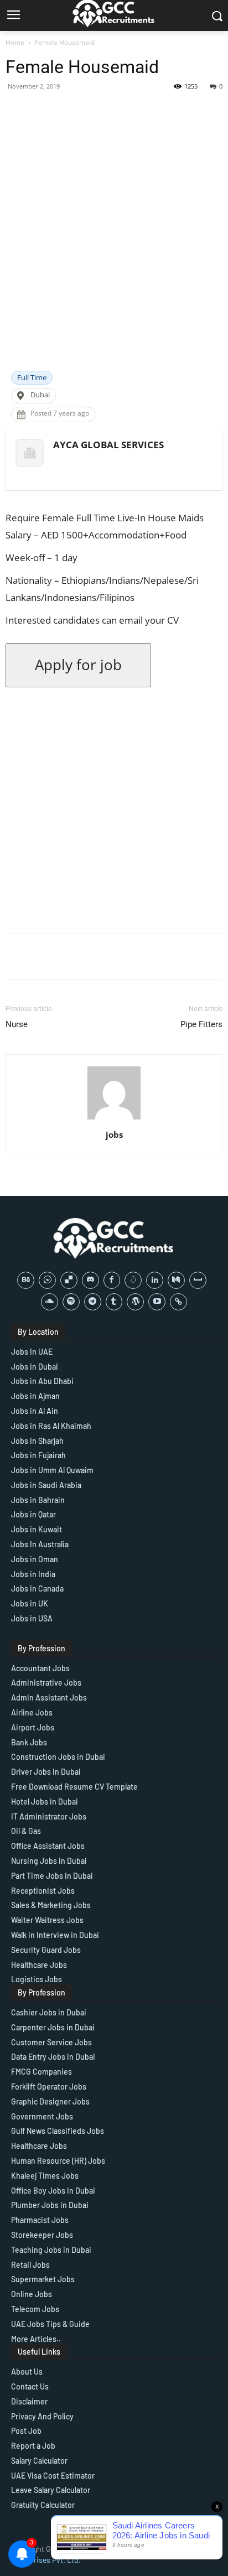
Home (15, 42)
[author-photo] (114, 1119)
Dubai (40, 395)
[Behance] (26, 1280)
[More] (198, 111)
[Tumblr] (114, 1302)
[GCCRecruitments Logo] (114, 1238)
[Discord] (90, 1280)
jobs (114, 1134)
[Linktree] (178, 1302)
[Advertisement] (114, 251)
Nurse (17, 1024)
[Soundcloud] (50, 1302)
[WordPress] (135, 1302)
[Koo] (133, 1280)
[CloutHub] (47, 1280)
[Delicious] (69, 1280)
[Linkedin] (155, 1280)
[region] (114, 2481)
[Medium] (176, 1280)
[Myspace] (198, 1280)
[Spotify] (71, 1302)
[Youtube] (157, 1302)
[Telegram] (93, 1302)
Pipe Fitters (201, 1024)
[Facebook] (112, 1280)
